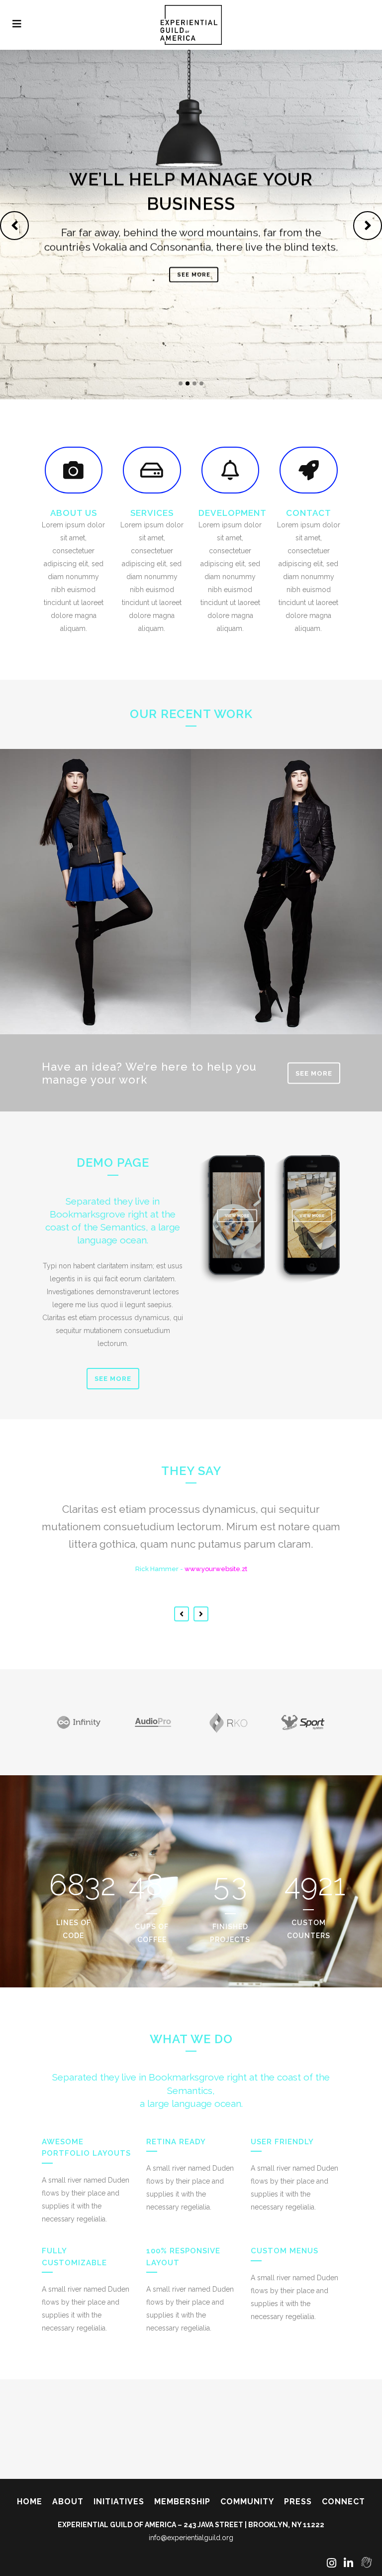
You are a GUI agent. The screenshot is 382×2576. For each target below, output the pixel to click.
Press (298, 2502)
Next (201, 1614)
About (68, 2502)
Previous (182, 1614)
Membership (182, 2502)
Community (247, 2502)
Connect (343, 2502)
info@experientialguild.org (191, 2538)
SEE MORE (194, 275)
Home (30, 2502)
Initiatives (119, 2502)
